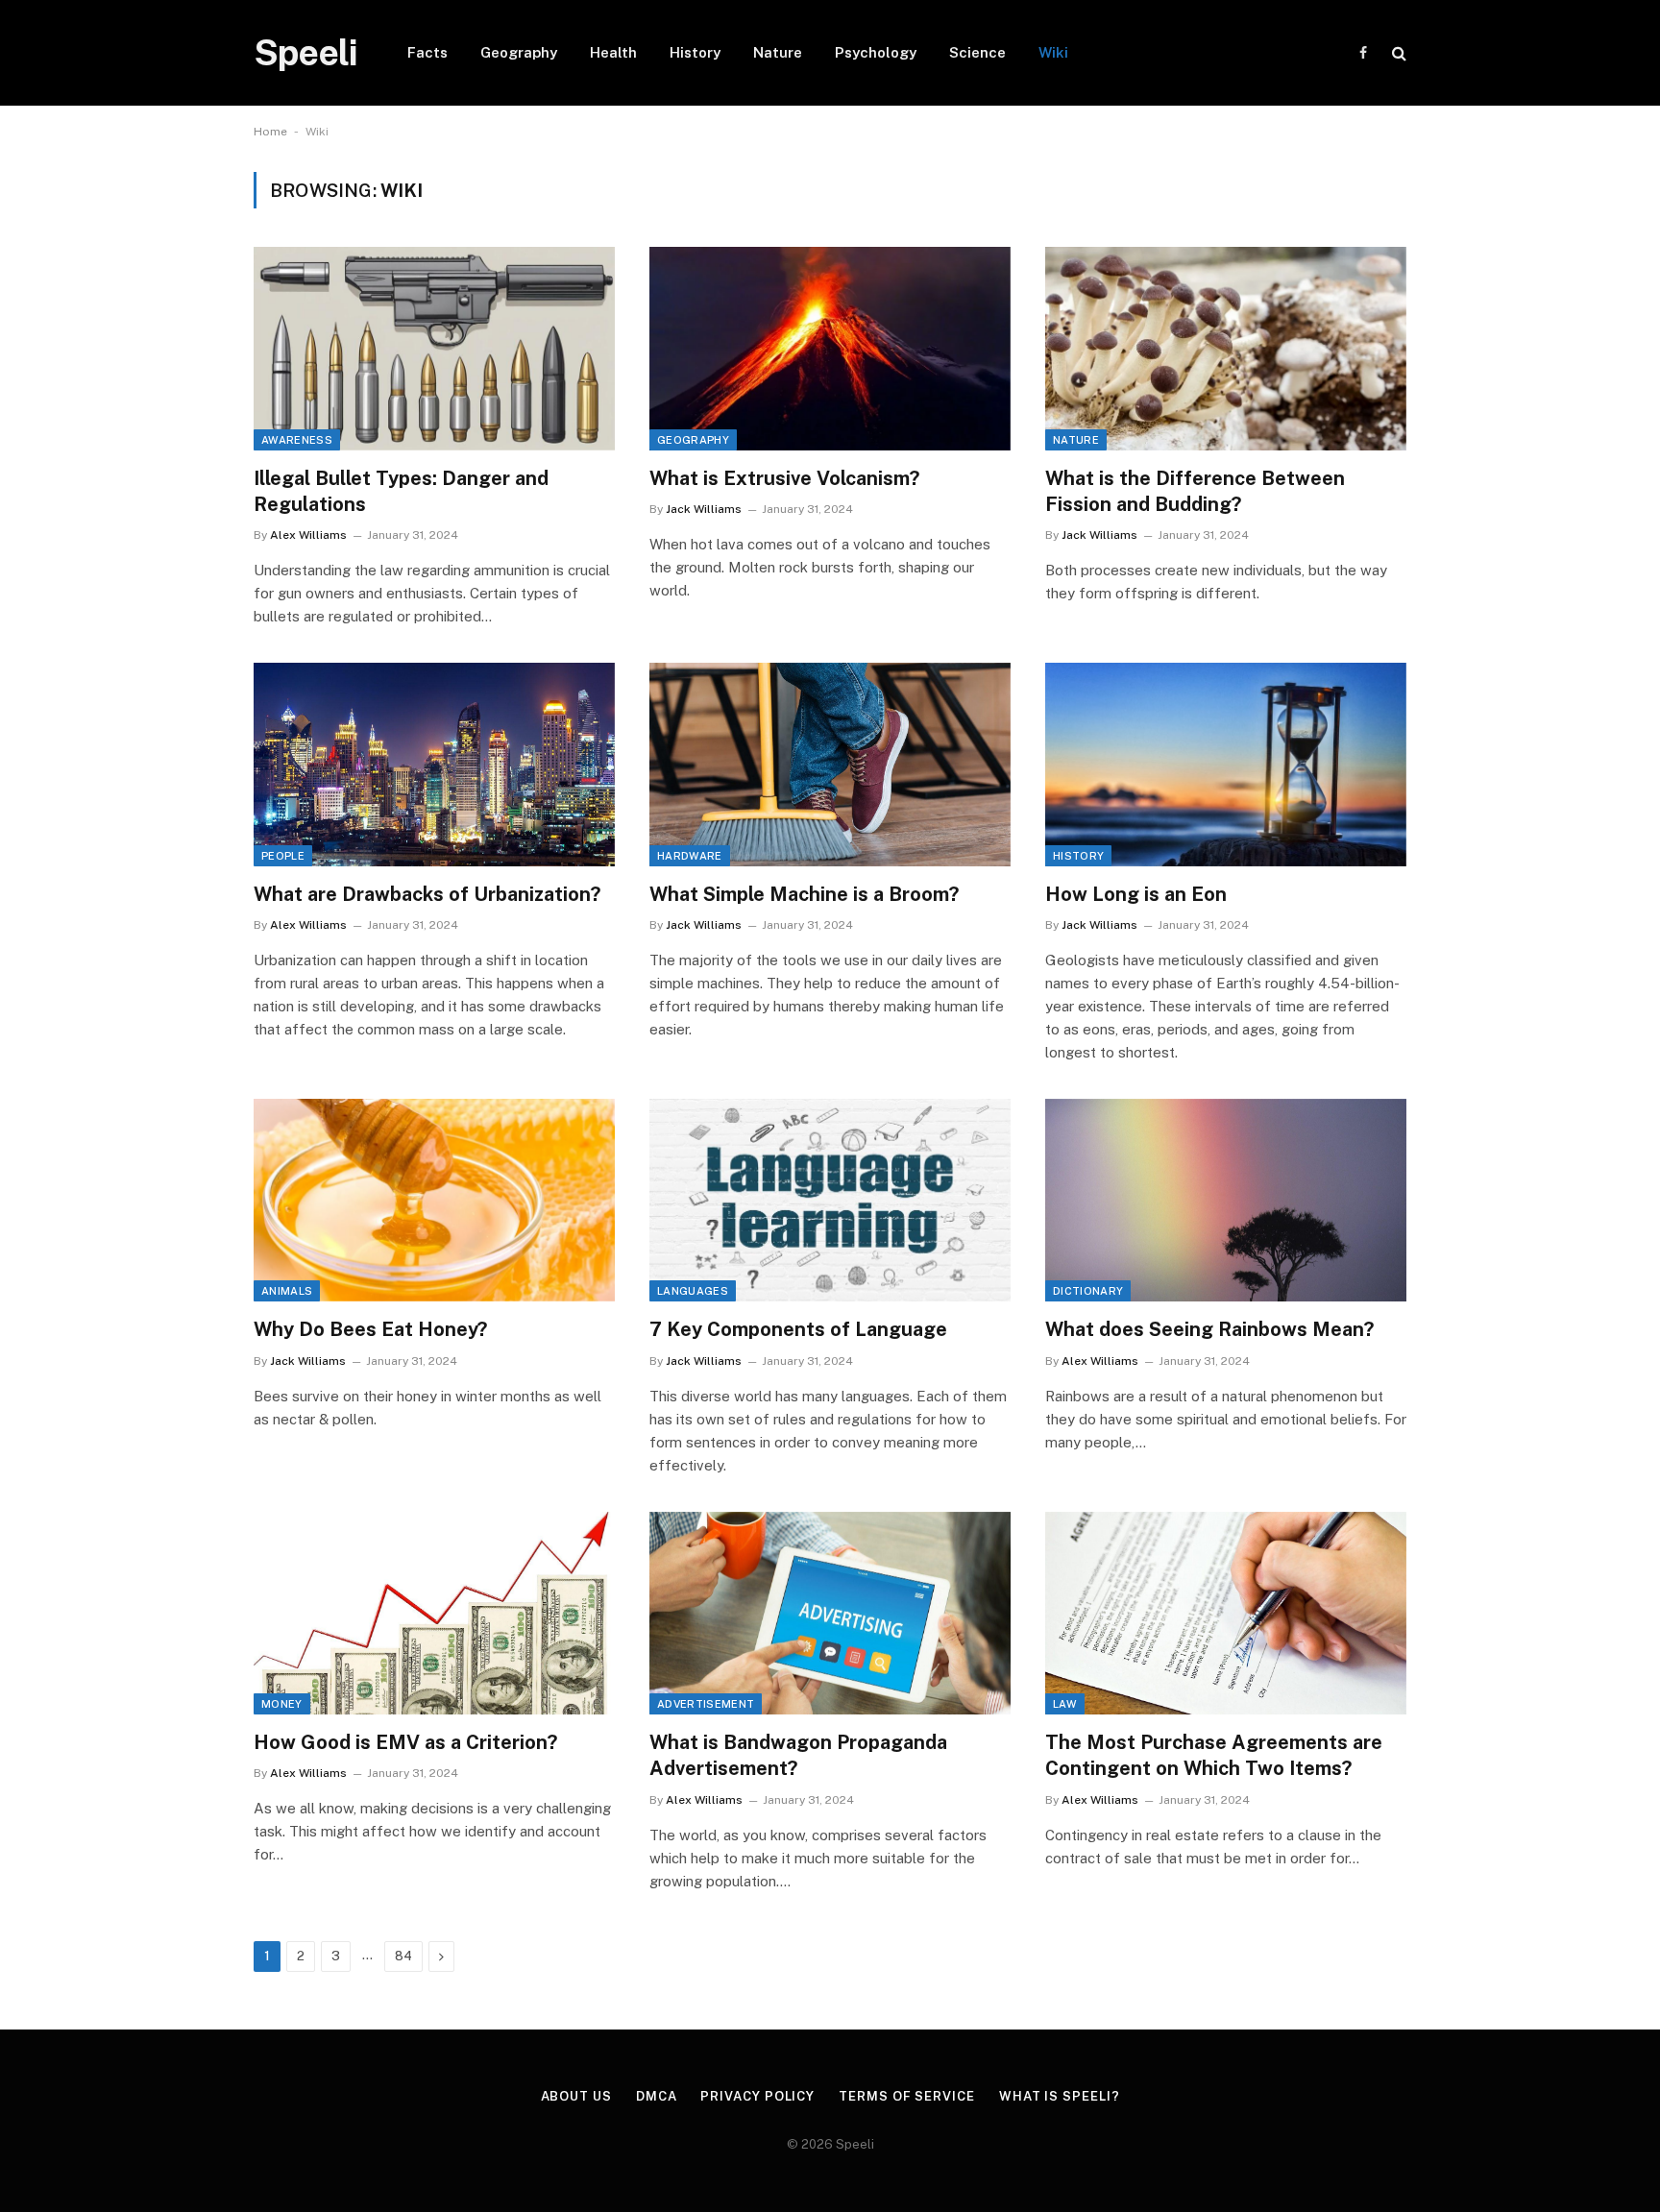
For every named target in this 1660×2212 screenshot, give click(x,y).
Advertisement (706, 1704)
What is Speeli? (1060, 2096)
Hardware (690, 856)
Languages (693, 1291)
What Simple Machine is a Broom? (804, 894)
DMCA (657, 2096)
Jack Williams (704, 509)
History (695, 52)
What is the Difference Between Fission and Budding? (1195, 491)
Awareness (297, 440)
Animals (287, 1291)
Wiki (1053, 52)
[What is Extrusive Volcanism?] (830, 349)
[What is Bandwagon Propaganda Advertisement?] (830, 1614)
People (283, 856)
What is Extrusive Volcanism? (784, 478)
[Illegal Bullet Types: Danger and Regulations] (434, 349)
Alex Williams (308, 535)
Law (1065, 1704)
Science (977, 52)
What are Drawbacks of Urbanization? (427, 894)
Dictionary (1088, 1291)
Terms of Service (907, 2096)
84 (403, 1956)
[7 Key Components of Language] (830, 1201)
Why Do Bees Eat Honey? (370, 1329)
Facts (427, 52)
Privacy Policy (757, 2096)
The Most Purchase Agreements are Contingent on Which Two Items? (1214, 1755)
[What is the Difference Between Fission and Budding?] (1226, 349)
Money (282, 1704)
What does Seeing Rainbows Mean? (1209, 1329)
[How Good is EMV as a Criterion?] (434, 1614)
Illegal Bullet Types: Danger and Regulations (401, 491)
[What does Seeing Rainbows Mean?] (1226, 1201)
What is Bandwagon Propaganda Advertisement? (798, 1755)
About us (576, 2096)
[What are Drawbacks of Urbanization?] (434, 765)
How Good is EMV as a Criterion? (405, 1742)
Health (613, 52)
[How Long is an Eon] (1226, 765)
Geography (519, 52)
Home (270, 132)
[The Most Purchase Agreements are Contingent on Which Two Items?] (1226, 1614)
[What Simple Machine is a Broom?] (830, 765)
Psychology (876, 52)
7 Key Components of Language (798, 1329)
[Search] (1397, 53)
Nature (778, 52)
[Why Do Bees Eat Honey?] (434, 1201)
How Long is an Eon (1136, 894)
